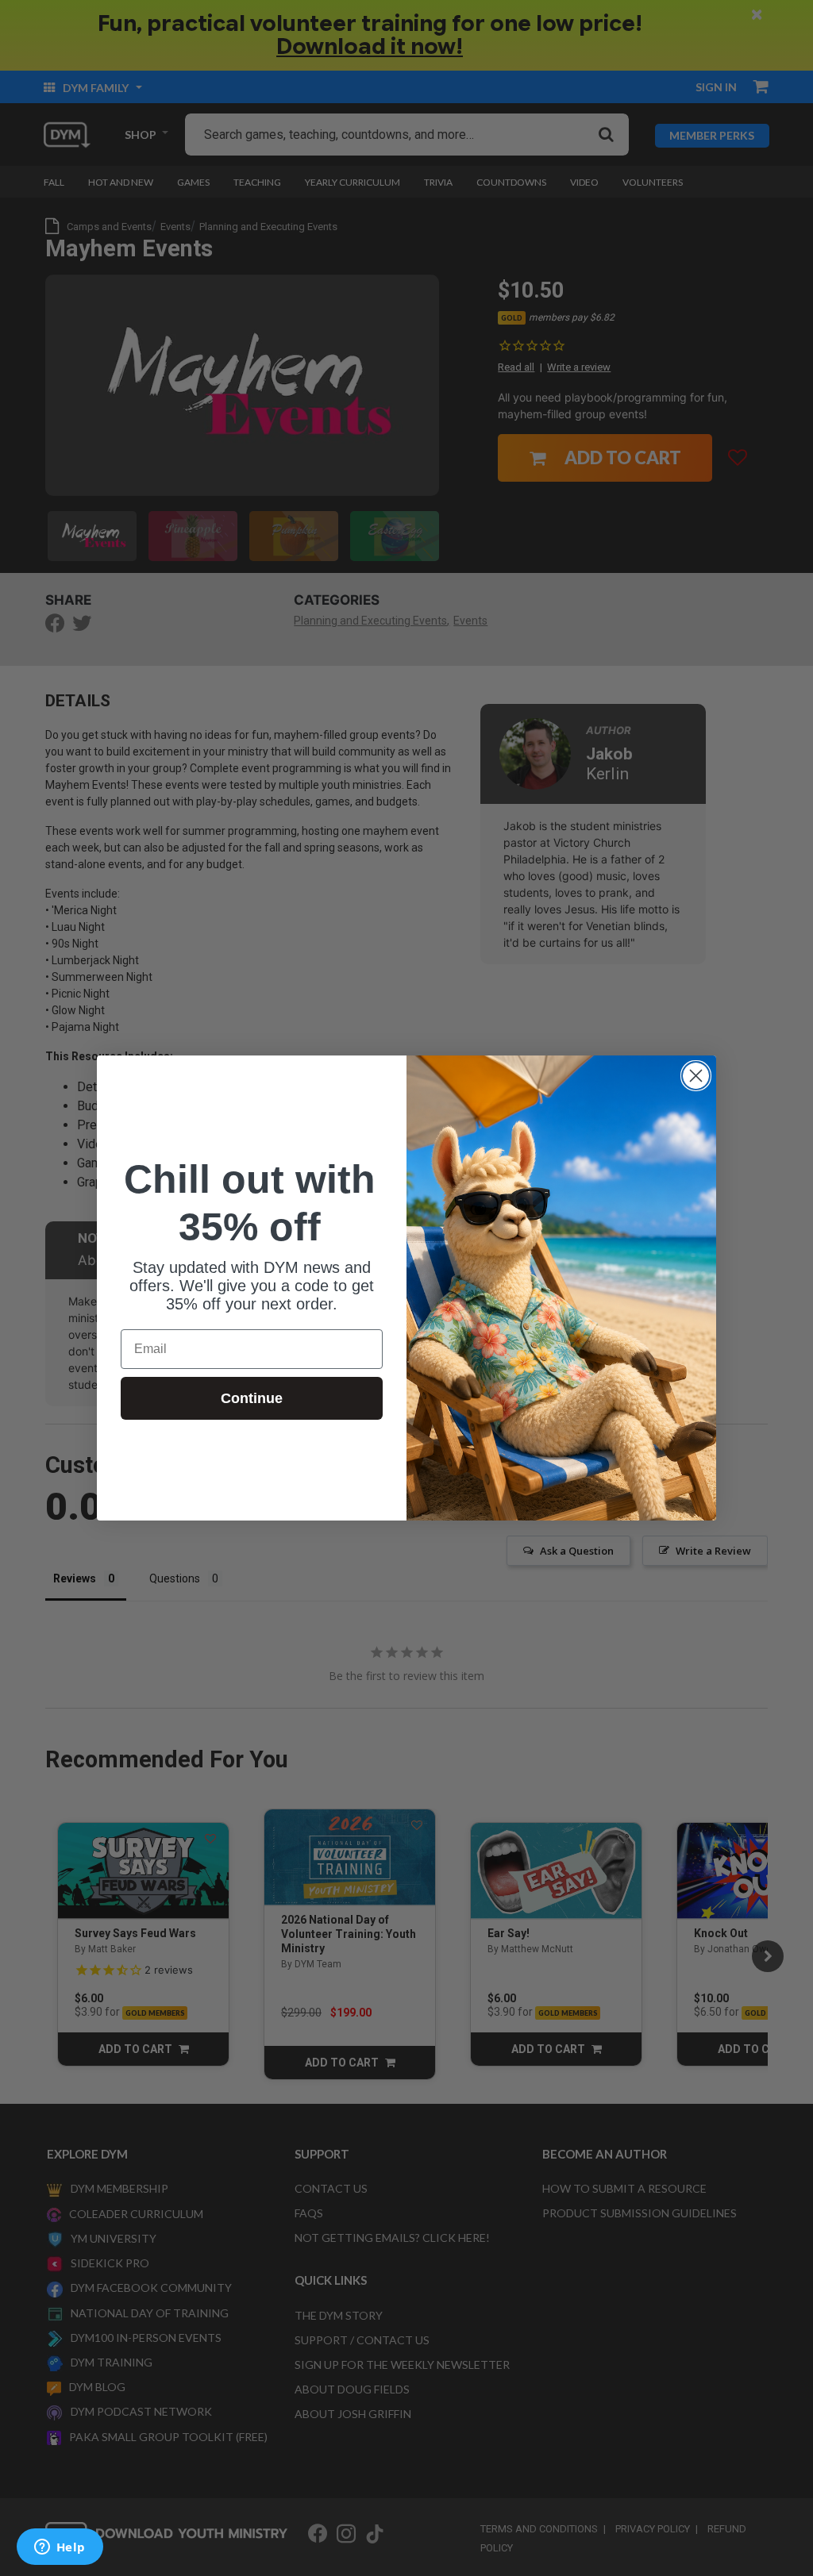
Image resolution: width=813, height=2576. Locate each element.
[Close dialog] (696, 1076)
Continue (252, 1398)
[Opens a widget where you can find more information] (60, 2548)
